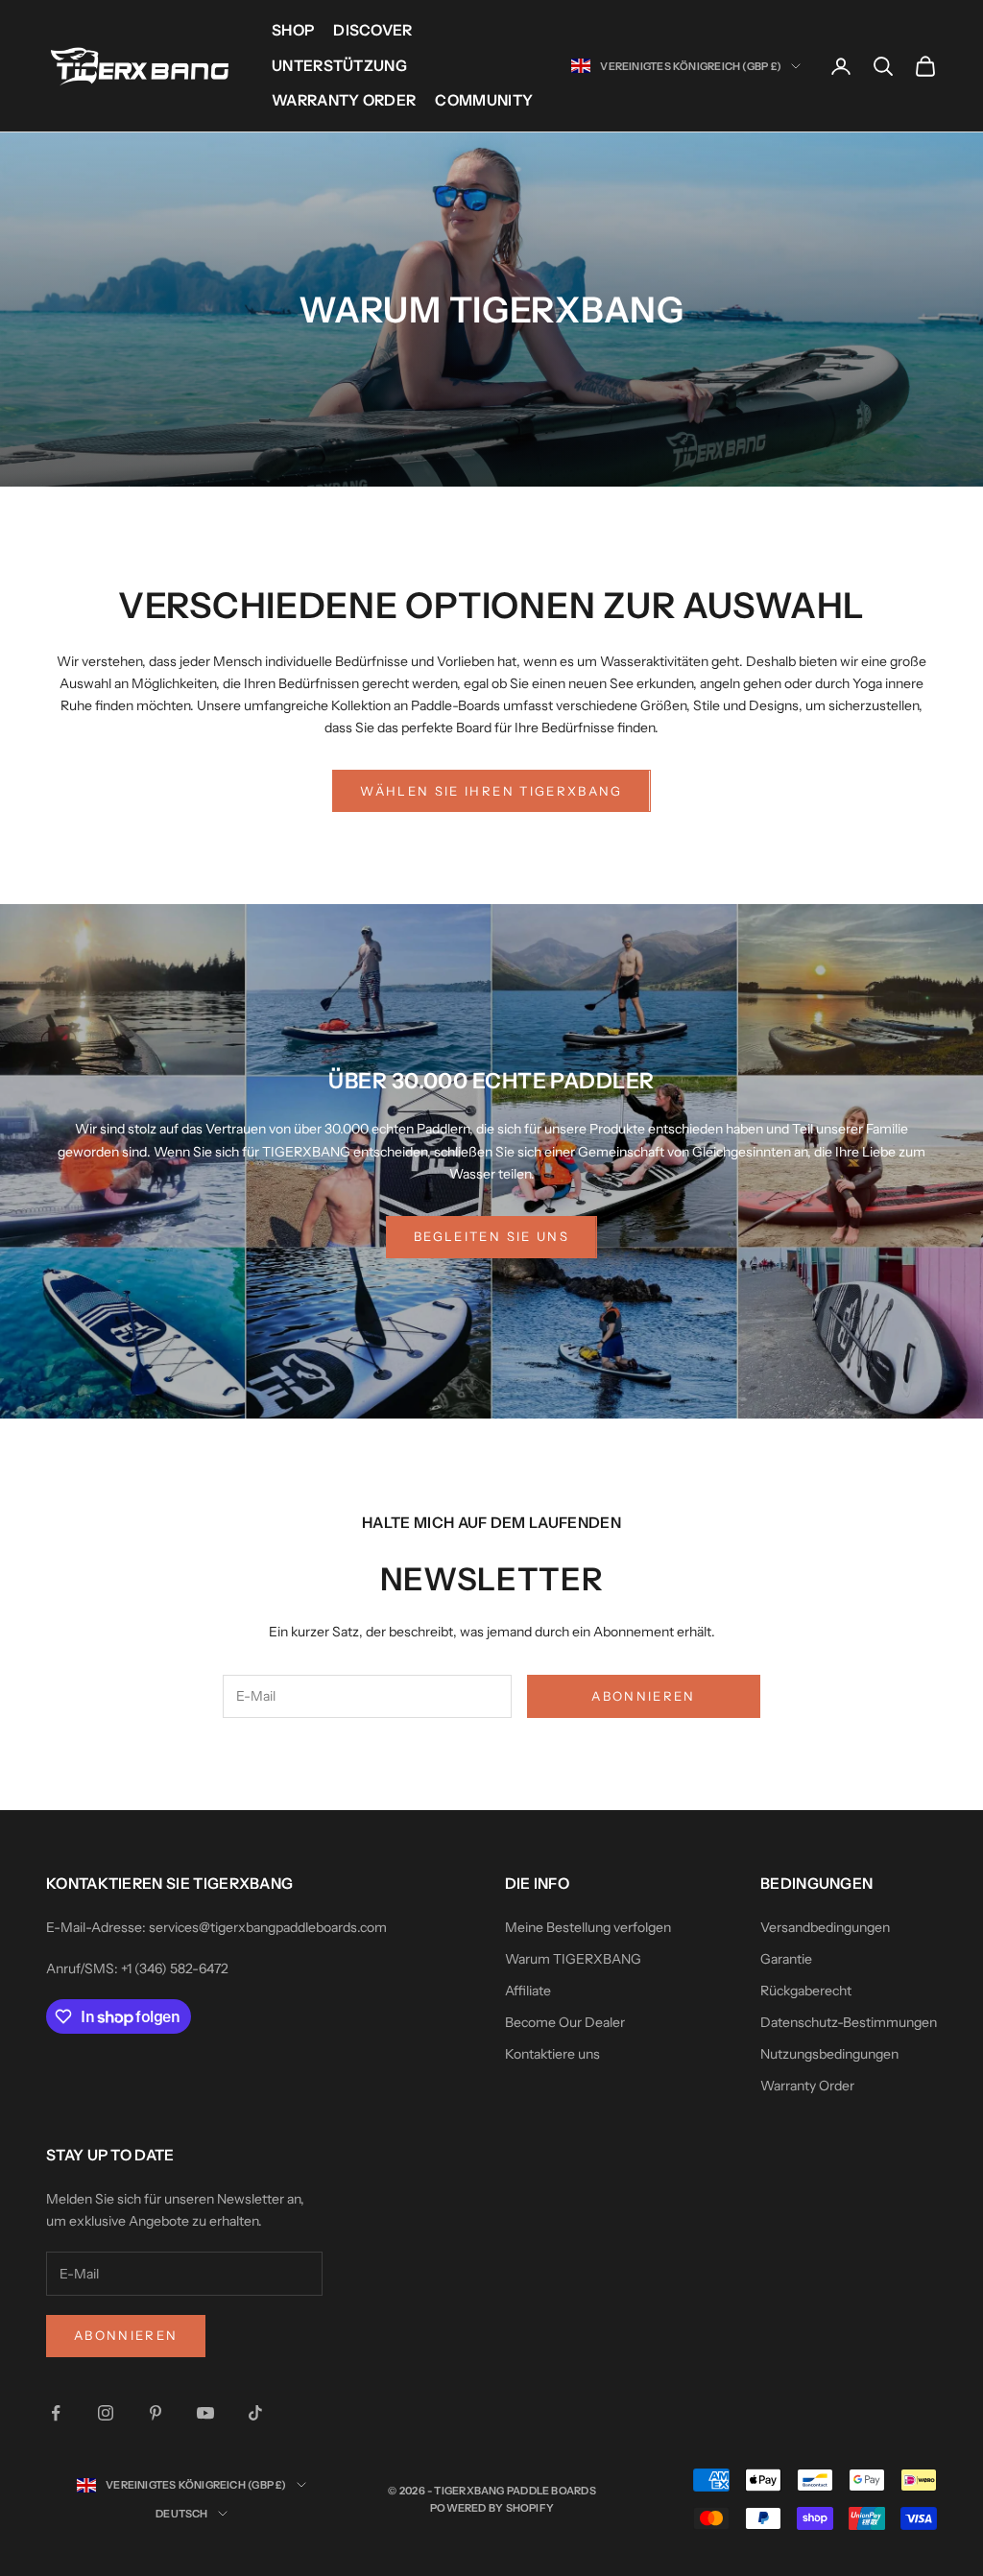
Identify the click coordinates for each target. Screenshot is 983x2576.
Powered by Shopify (492, 2508)
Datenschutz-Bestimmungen (849, 2022)
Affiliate (528, 1991)
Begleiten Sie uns (491, 1236)
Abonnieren (643, 1696)
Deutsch (182, 2514)
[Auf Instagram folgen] (106, 2413)
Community (484, 100)
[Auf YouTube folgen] (205, 2413)
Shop (293, 30)
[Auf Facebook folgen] (56, 2413)
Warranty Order (344, 100)
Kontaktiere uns (552, 2054)
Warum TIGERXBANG (573, 1959)
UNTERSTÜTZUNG (339, 66)
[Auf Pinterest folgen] (156, 2413)
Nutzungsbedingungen (829, 2054)
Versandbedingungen (825, 1927)
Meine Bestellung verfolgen (588, 1927)
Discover (373, 30)
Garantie (786, 1959)
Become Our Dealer (565, 2022)
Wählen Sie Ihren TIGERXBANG (491, 791)
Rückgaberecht (806, 1991)
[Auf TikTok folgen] (255, 2413)
